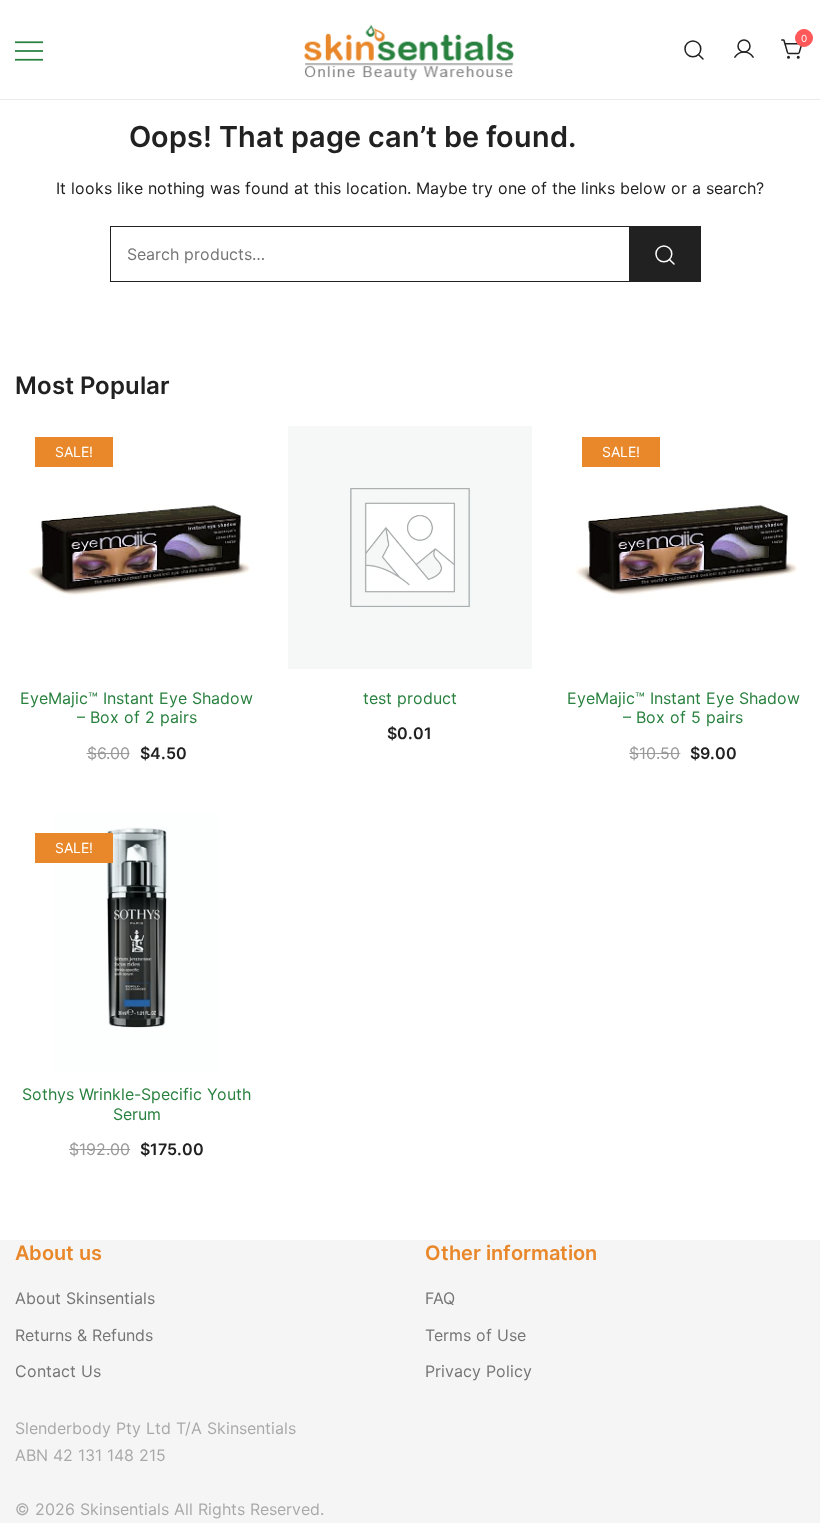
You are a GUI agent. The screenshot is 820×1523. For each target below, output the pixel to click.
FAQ (440, 1298)
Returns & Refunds (84, 1335)
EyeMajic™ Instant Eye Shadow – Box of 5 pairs (683, 707)
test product (410, 698)
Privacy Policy (478, 1371)
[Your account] (744, 50)
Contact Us (58, 1371)
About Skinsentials (85, 1298)
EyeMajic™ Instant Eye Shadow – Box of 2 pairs (136, 707)
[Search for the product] (665, 254)
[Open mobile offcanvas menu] (29, 49)
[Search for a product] (694, 49)
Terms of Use (475, 1335)
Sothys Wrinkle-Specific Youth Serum (136, 1103)
